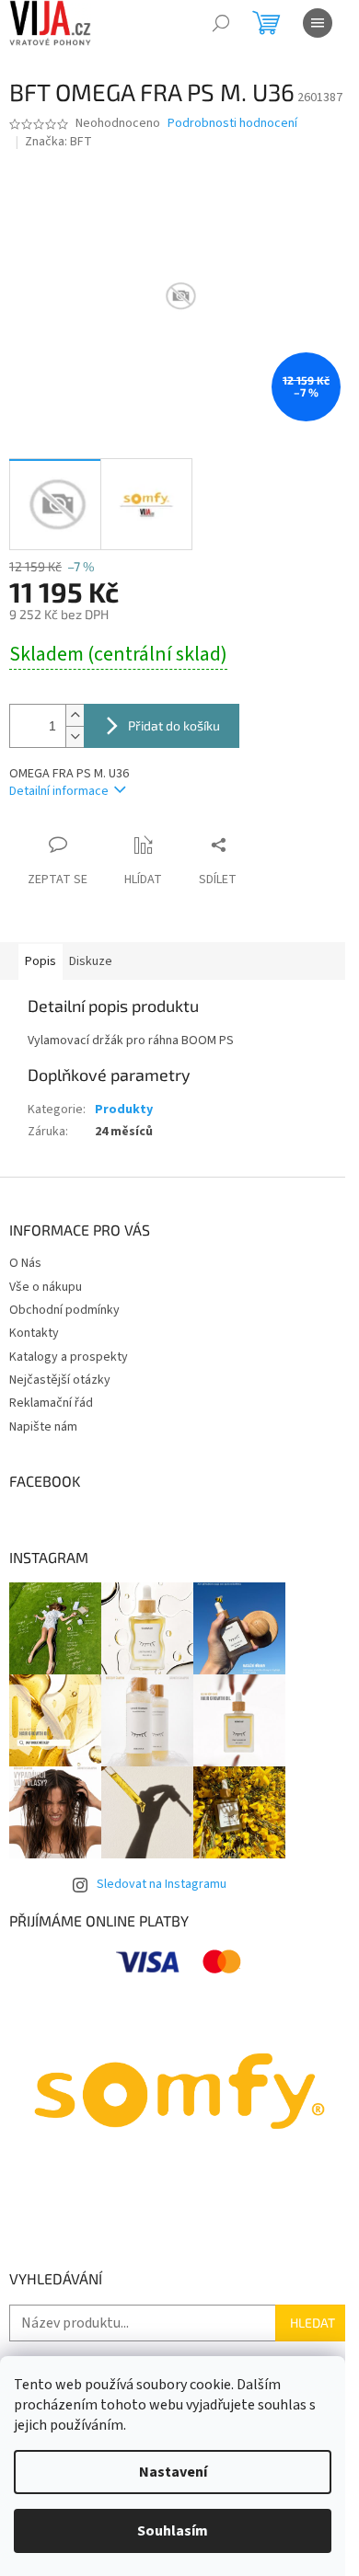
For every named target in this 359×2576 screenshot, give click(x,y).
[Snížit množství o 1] (75, 736)
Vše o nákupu (46, 1287)
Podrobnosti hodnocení (232, 124)
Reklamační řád (51, 1403)
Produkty (124, 1110)
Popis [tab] (41, 961)
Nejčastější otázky (60, 1380)
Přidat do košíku (174, 725)
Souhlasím (173, 2531)
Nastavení (173, 2472)
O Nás (25, 1263)
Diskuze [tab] (91, 961)
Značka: (58, 142)
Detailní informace (59, 791)
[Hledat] (221, 23)
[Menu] (318, 23)
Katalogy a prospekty (69, 1357)
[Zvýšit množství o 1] (75, 715)
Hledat (313, 2323)
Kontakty (34, 1333)
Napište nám (43, 1427)
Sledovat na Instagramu (162, 1884)
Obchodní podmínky (64, 1310)
